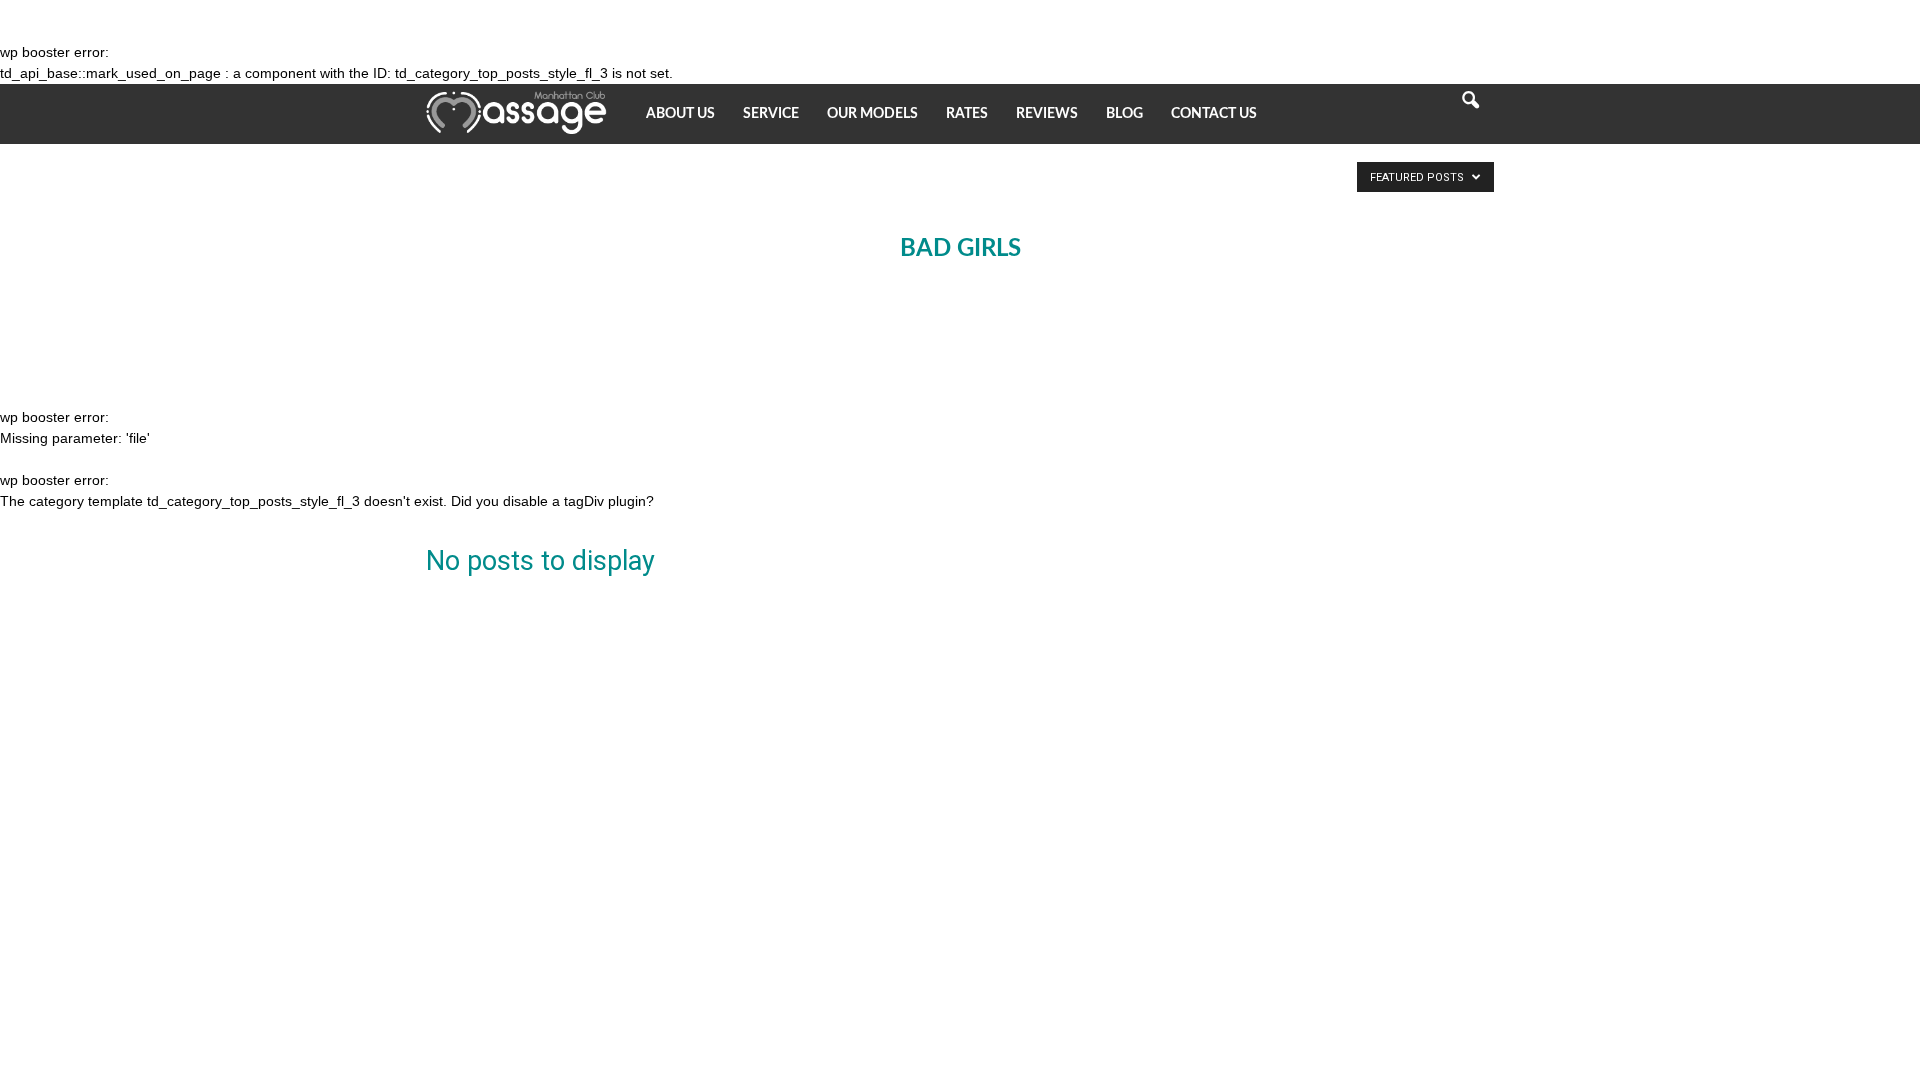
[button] (1470, 114)
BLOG (1124, 114)
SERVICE (771, 114)
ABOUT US (680, 114)
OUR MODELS (872, 114)
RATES (967, 114)
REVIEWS (1047, 114)
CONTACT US (1214, 114)
